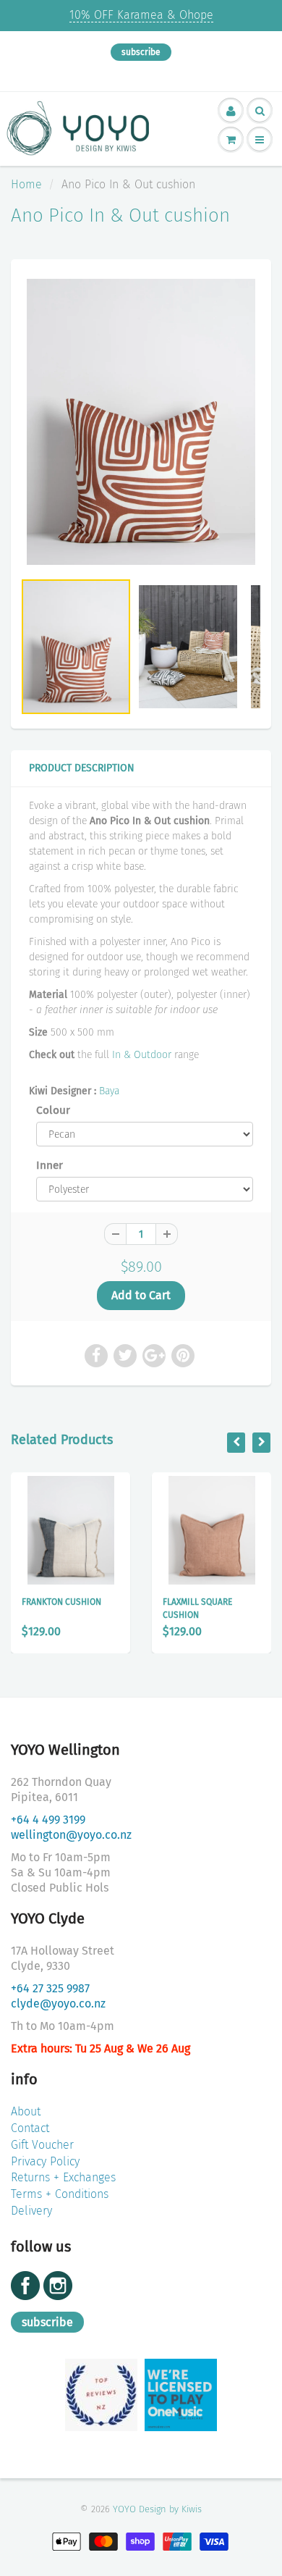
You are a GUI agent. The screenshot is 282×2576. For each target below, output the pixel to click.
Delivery (31, 2211)
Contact (30, 2128)
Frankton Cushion (61, 1602)
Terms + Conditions (60, 2194)
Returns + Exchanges (63, 2177)
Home (26, 184)
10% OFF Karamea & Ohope (141, 15)
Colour (53, 1110)
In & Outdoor (142, 1055)
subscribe (141, 52)
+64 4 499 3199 (48, 1820)
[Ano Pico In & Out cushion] (141, 422)
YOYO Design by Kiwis (157, 2509)
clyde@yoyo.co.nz (58, 2004)
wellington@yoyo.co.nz (71, 1835)
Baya (109, 1091)
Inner (50, 1165)
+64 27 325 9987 (50, 1988)
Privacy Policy (45, 2161)
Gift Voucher (42, 2145)
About (26, 2111)
